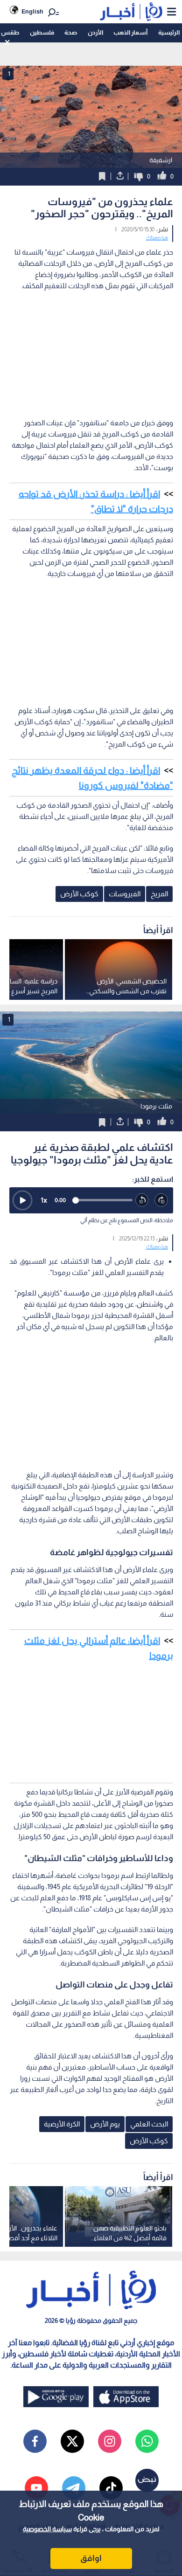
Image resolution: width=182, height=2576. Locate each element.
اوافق (91, 2558)
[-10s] (142, 1200)
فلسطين (42, 32)
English (32, 11)
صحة (71, 32)
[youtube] (36, 2488)
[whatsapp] (147, 2441)
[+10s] (161, 1200)
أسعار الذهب (130, 32)
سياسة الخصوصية (47, 2529)
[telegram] (74, 2488)
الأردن (95, 32)
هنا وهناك (157, 238)
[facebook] (35, 2441)
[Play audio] (22, 1200)
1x (44, 1200)
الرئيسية (169, 32)
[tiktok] (111, 2488)
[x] (72, 2441)
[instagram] (110, 2441)
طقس (10, 32)
